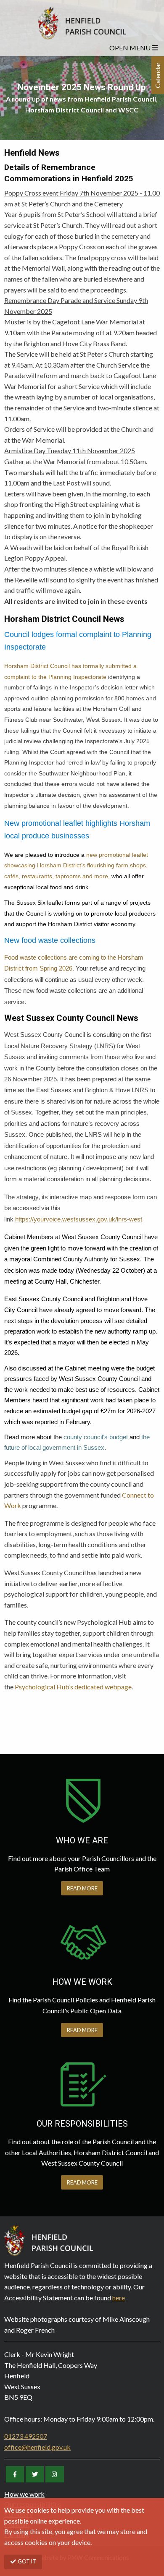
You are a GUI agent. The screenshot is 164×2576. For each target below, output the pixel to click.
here (119, 2298)
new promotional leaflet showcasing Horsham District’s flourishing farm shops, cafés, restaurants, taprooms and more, (76, 865)
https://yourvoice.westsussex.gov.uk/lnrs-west (79, 1219)
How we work (24, 2494)
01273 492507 (26, 2436)
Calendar (157, 75)
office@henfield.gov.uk (37, 2447)
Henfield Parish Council (82, 23)
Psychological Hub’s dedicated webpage (73, 1687)
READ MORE (82, 1888)
